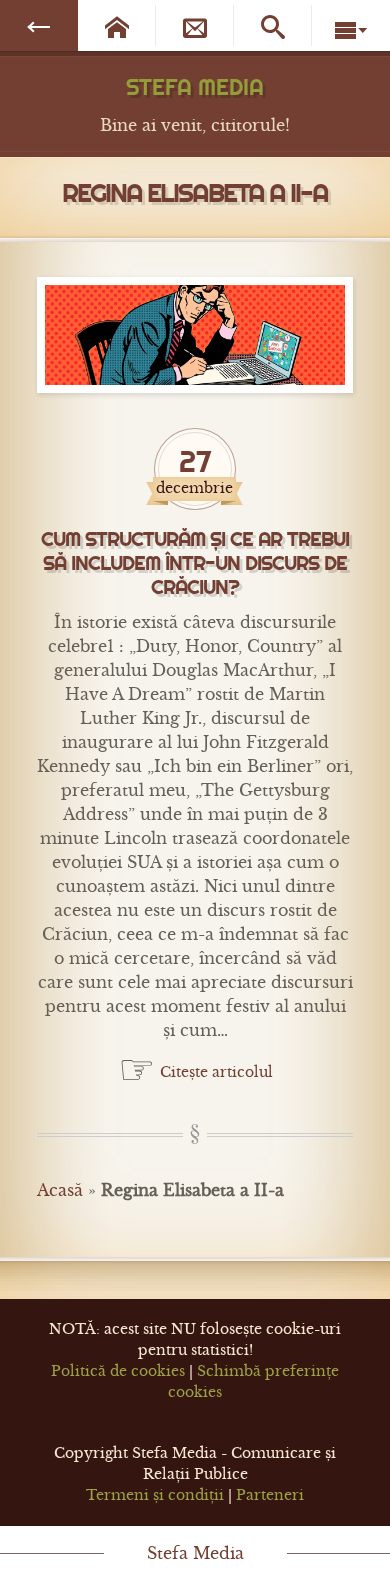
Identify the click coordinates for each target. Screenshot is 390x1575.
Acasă (60, 1190)
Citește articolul (216, 1072)
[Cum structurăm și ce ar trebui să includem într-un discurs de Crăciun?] (195, 335)
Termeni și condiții (155, 1495)
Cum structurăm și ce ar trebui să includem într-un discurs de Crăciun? (195, 563)
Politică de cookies (118, 1371)
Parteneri (270, 1495)
